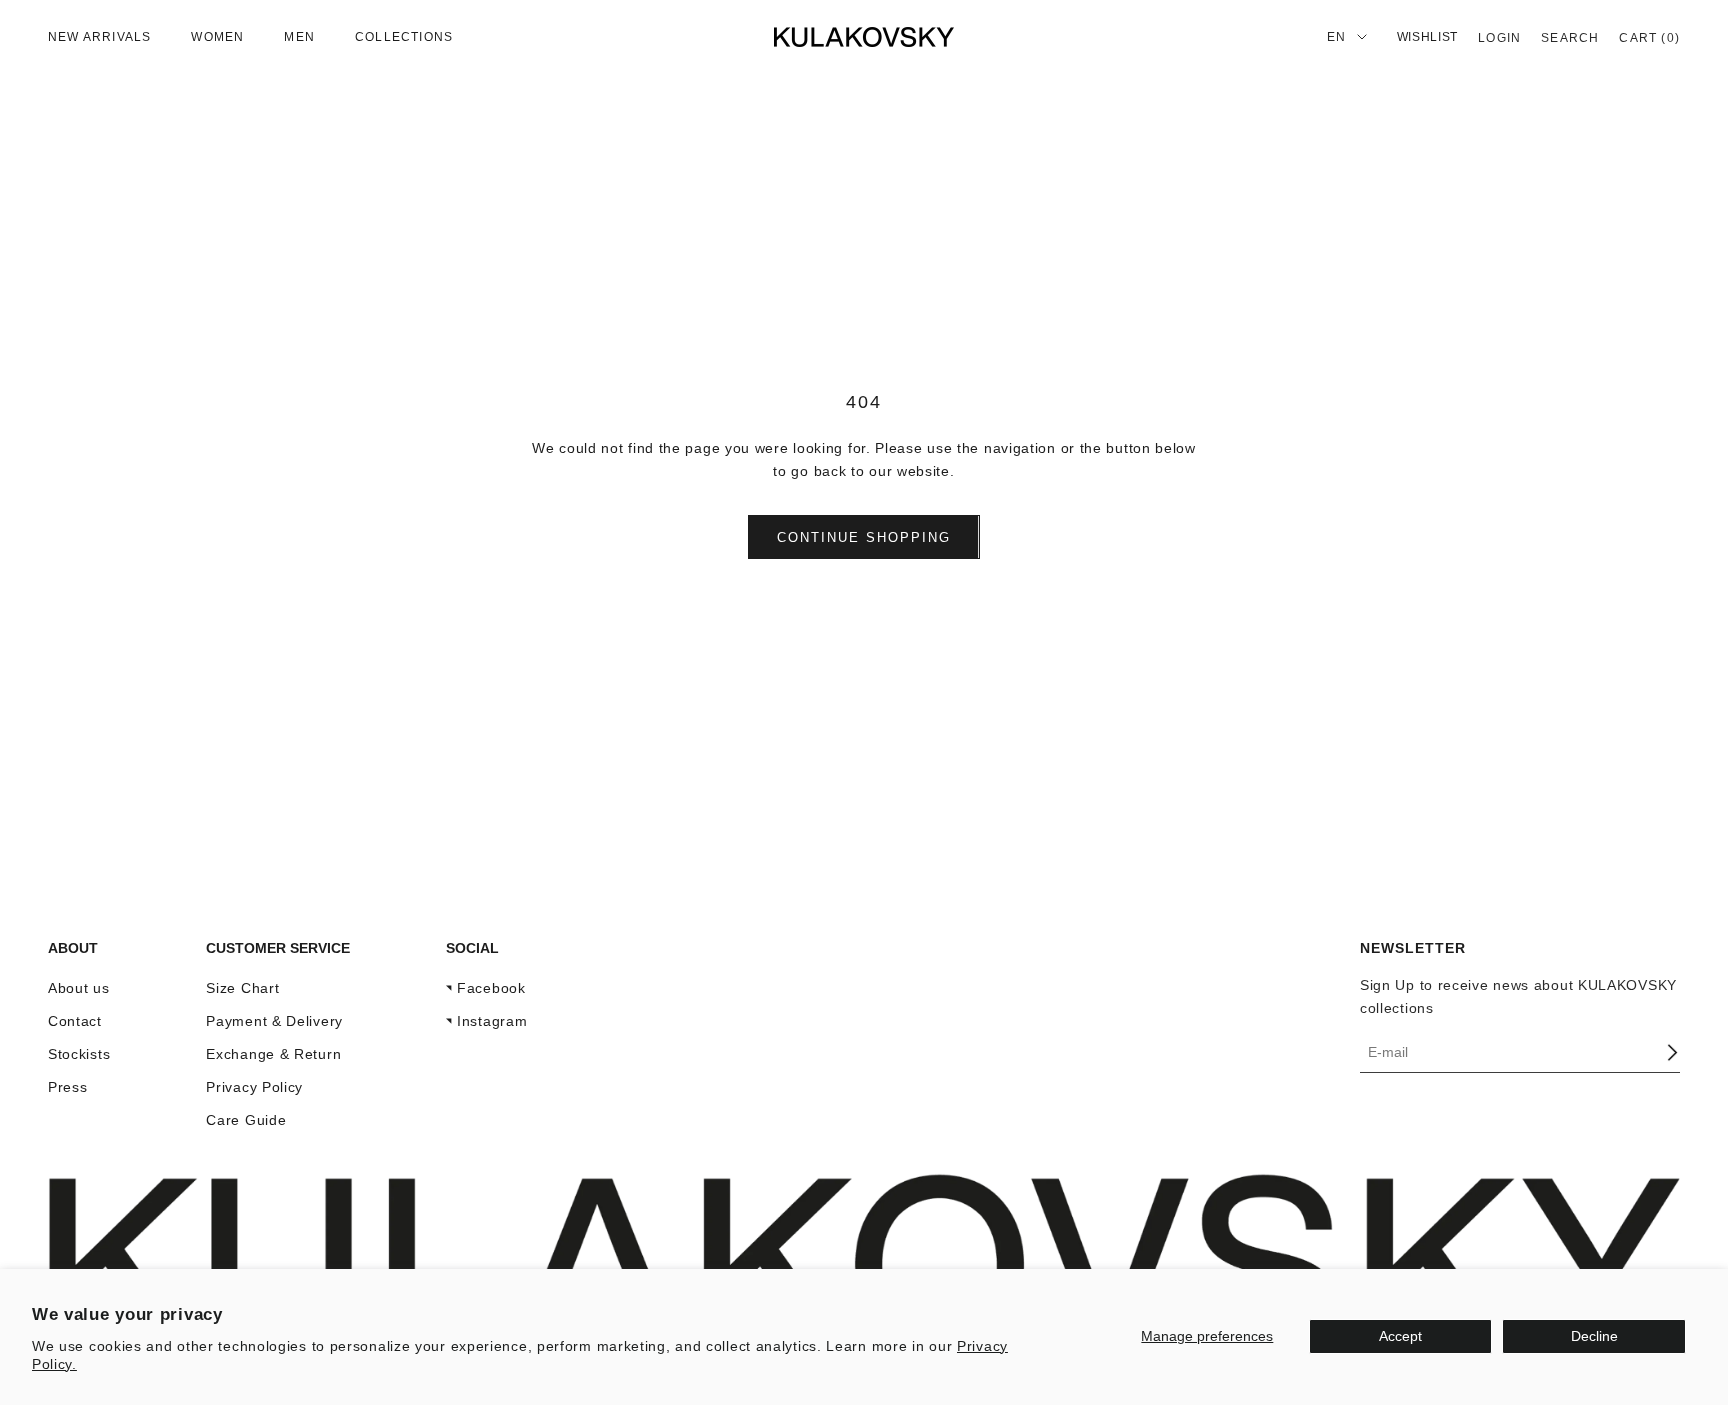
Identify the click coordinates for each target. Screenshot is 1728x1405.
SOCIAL (472, 948)
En (1336, 37)
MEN (299, 37)
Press (68, 1087)
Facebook (491, 988)
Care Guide (246, 1120)
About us (79, 988)
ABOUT (73, 948)
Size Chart (242, 988)
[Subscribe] (1672, 1052)
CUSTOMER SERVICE (278, 948)
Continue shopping (863, 537)
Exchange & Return (273, 1054)
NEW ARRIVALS (99, 37)
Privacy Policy (254, 1087)
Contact (75, 1021)
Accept (1400, 1336)
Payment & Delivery (274, 1021)
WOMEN (217, 37)
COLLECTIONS (404, 37)
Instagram (492, 1021)
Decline (1594, 1336)
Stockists (79, 1054)
